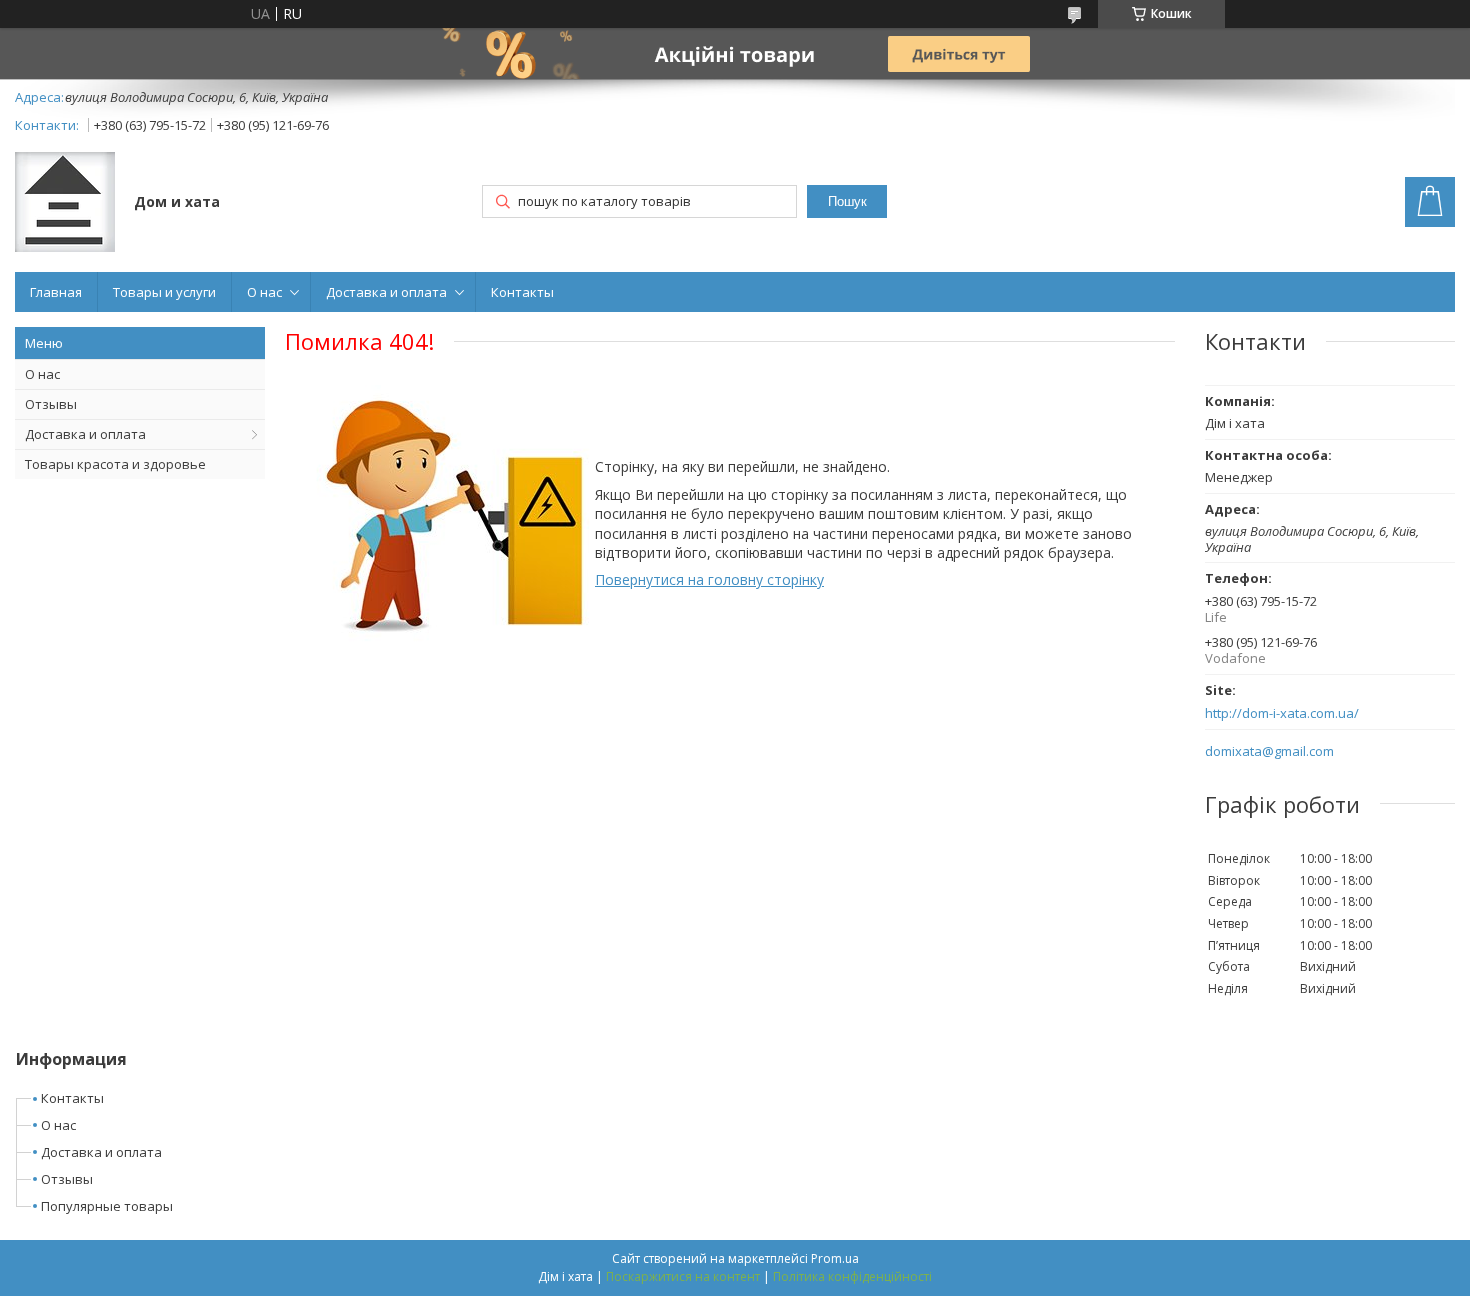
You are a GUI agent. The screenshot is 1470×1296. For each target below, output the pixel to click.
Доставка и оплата (386, 292)
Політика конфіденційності (852, 1276)
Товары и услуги (164, 292)
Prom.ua (835, 1258)
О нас (264, 292)
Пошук (847, 201)
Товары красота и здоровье (115, 464)
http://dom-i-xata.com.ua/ (1282, 713)
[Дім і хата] (65, 204)
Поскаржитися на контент (683, 1276)
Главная (56, 292)
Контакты (522, 292)
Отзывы (51, 404)
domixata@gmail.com (1269, 751)
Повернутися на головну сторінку (709, 579)
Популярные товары (107, 1206)
